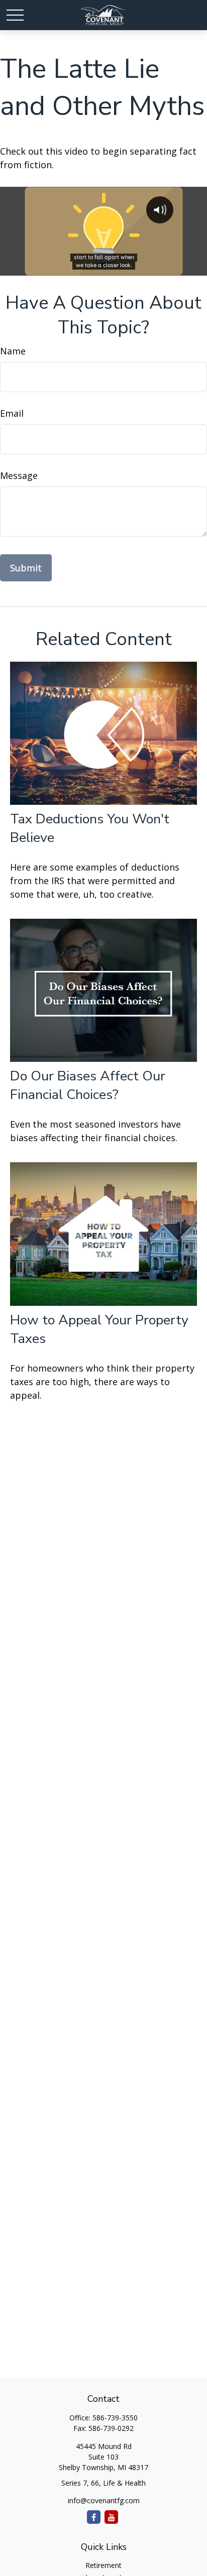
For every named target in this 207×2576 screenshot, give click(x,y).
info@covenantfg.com (104, 2500)
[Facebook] (94, 2517)
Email (12, 413)
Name (13, 351)
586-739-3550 (115, 2418)
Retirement (103, 2565)
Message (19, 475)
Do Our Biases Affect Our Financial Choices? (88, 1085)
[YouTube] (111, 2517)
